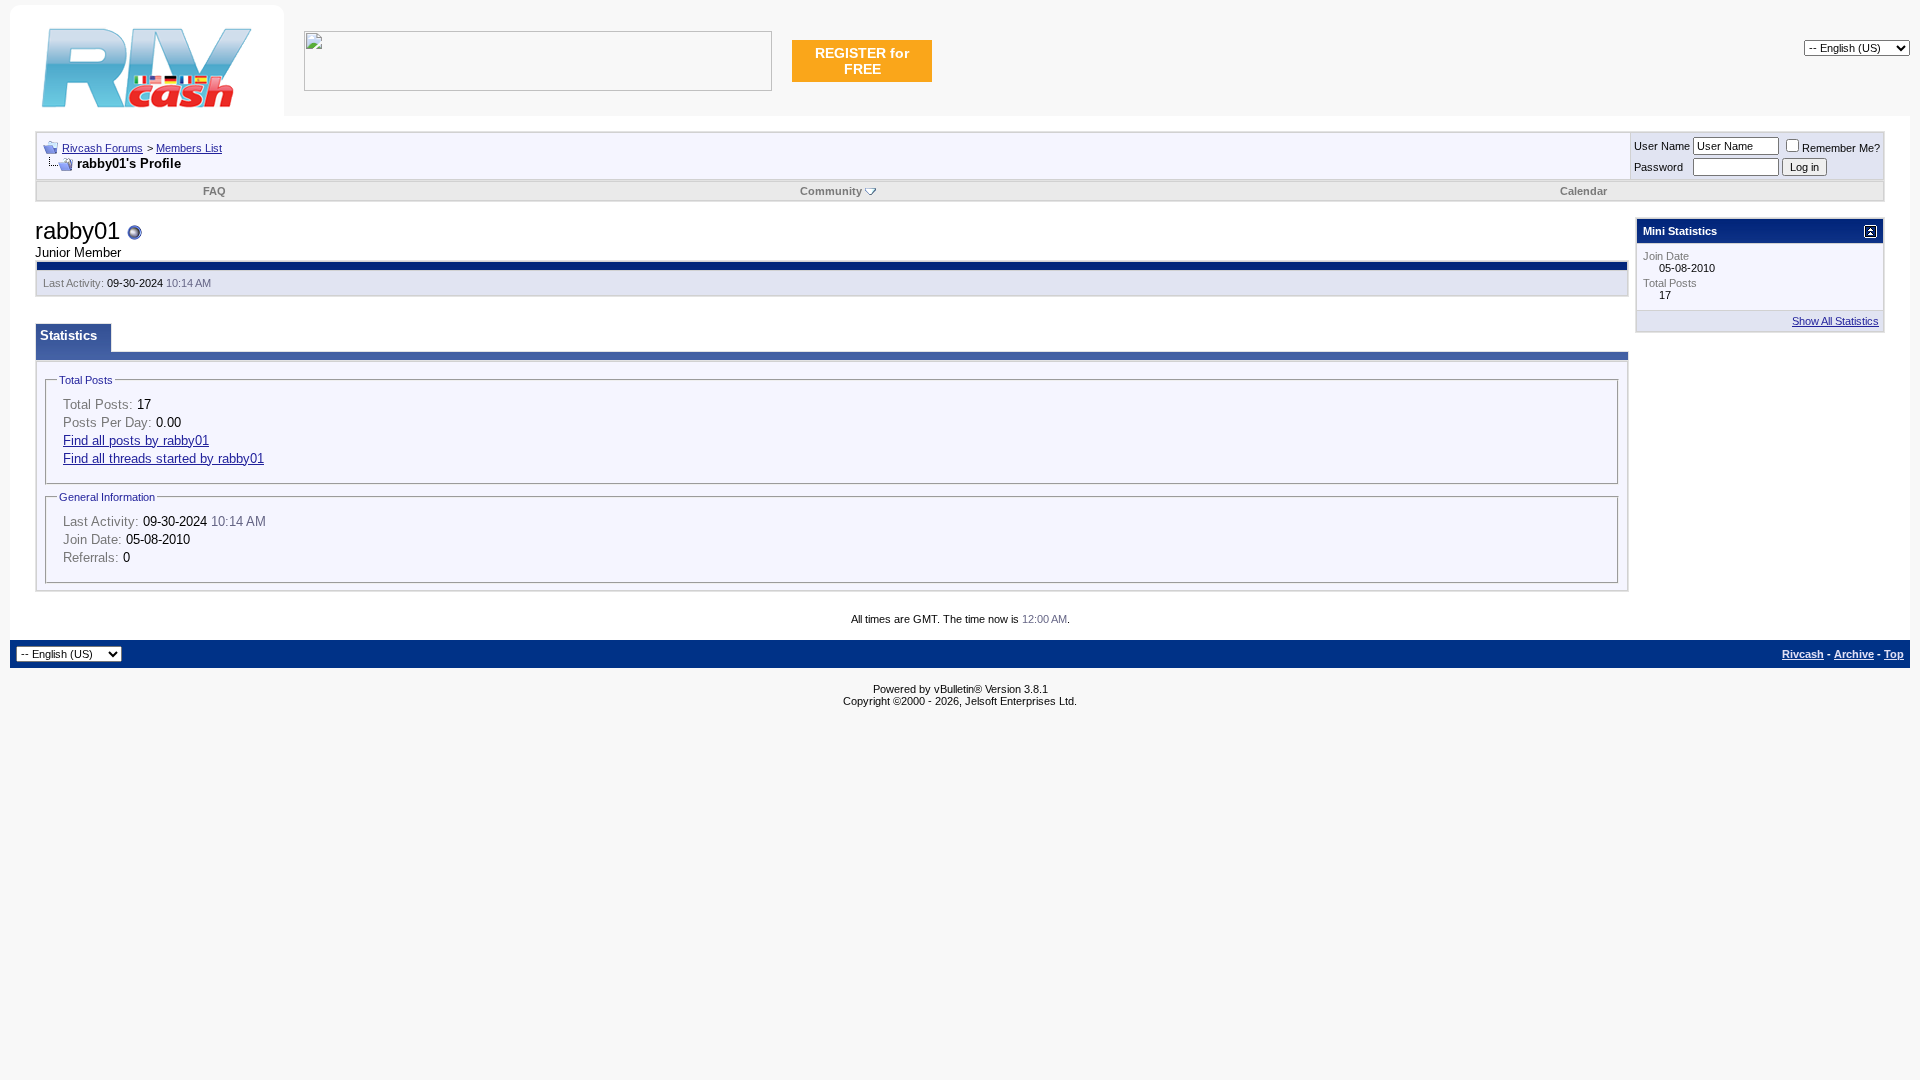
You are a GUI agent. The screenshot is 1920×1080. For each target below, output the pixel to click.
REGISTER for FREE (862, 61)
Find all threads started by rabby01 (163, 458)
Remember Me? (1841, 148)
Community (831, 191)
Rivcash (1803, 654)
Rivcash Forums (102, 148)
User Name (1662, 146)
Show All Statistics (1835, 321)
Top (1894, 654)
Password (1658, 167)
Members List (189, 148)
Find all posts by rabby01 (136, 440)
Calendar (1583, 191)
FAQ (214, 191)
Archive (1854, 654)
